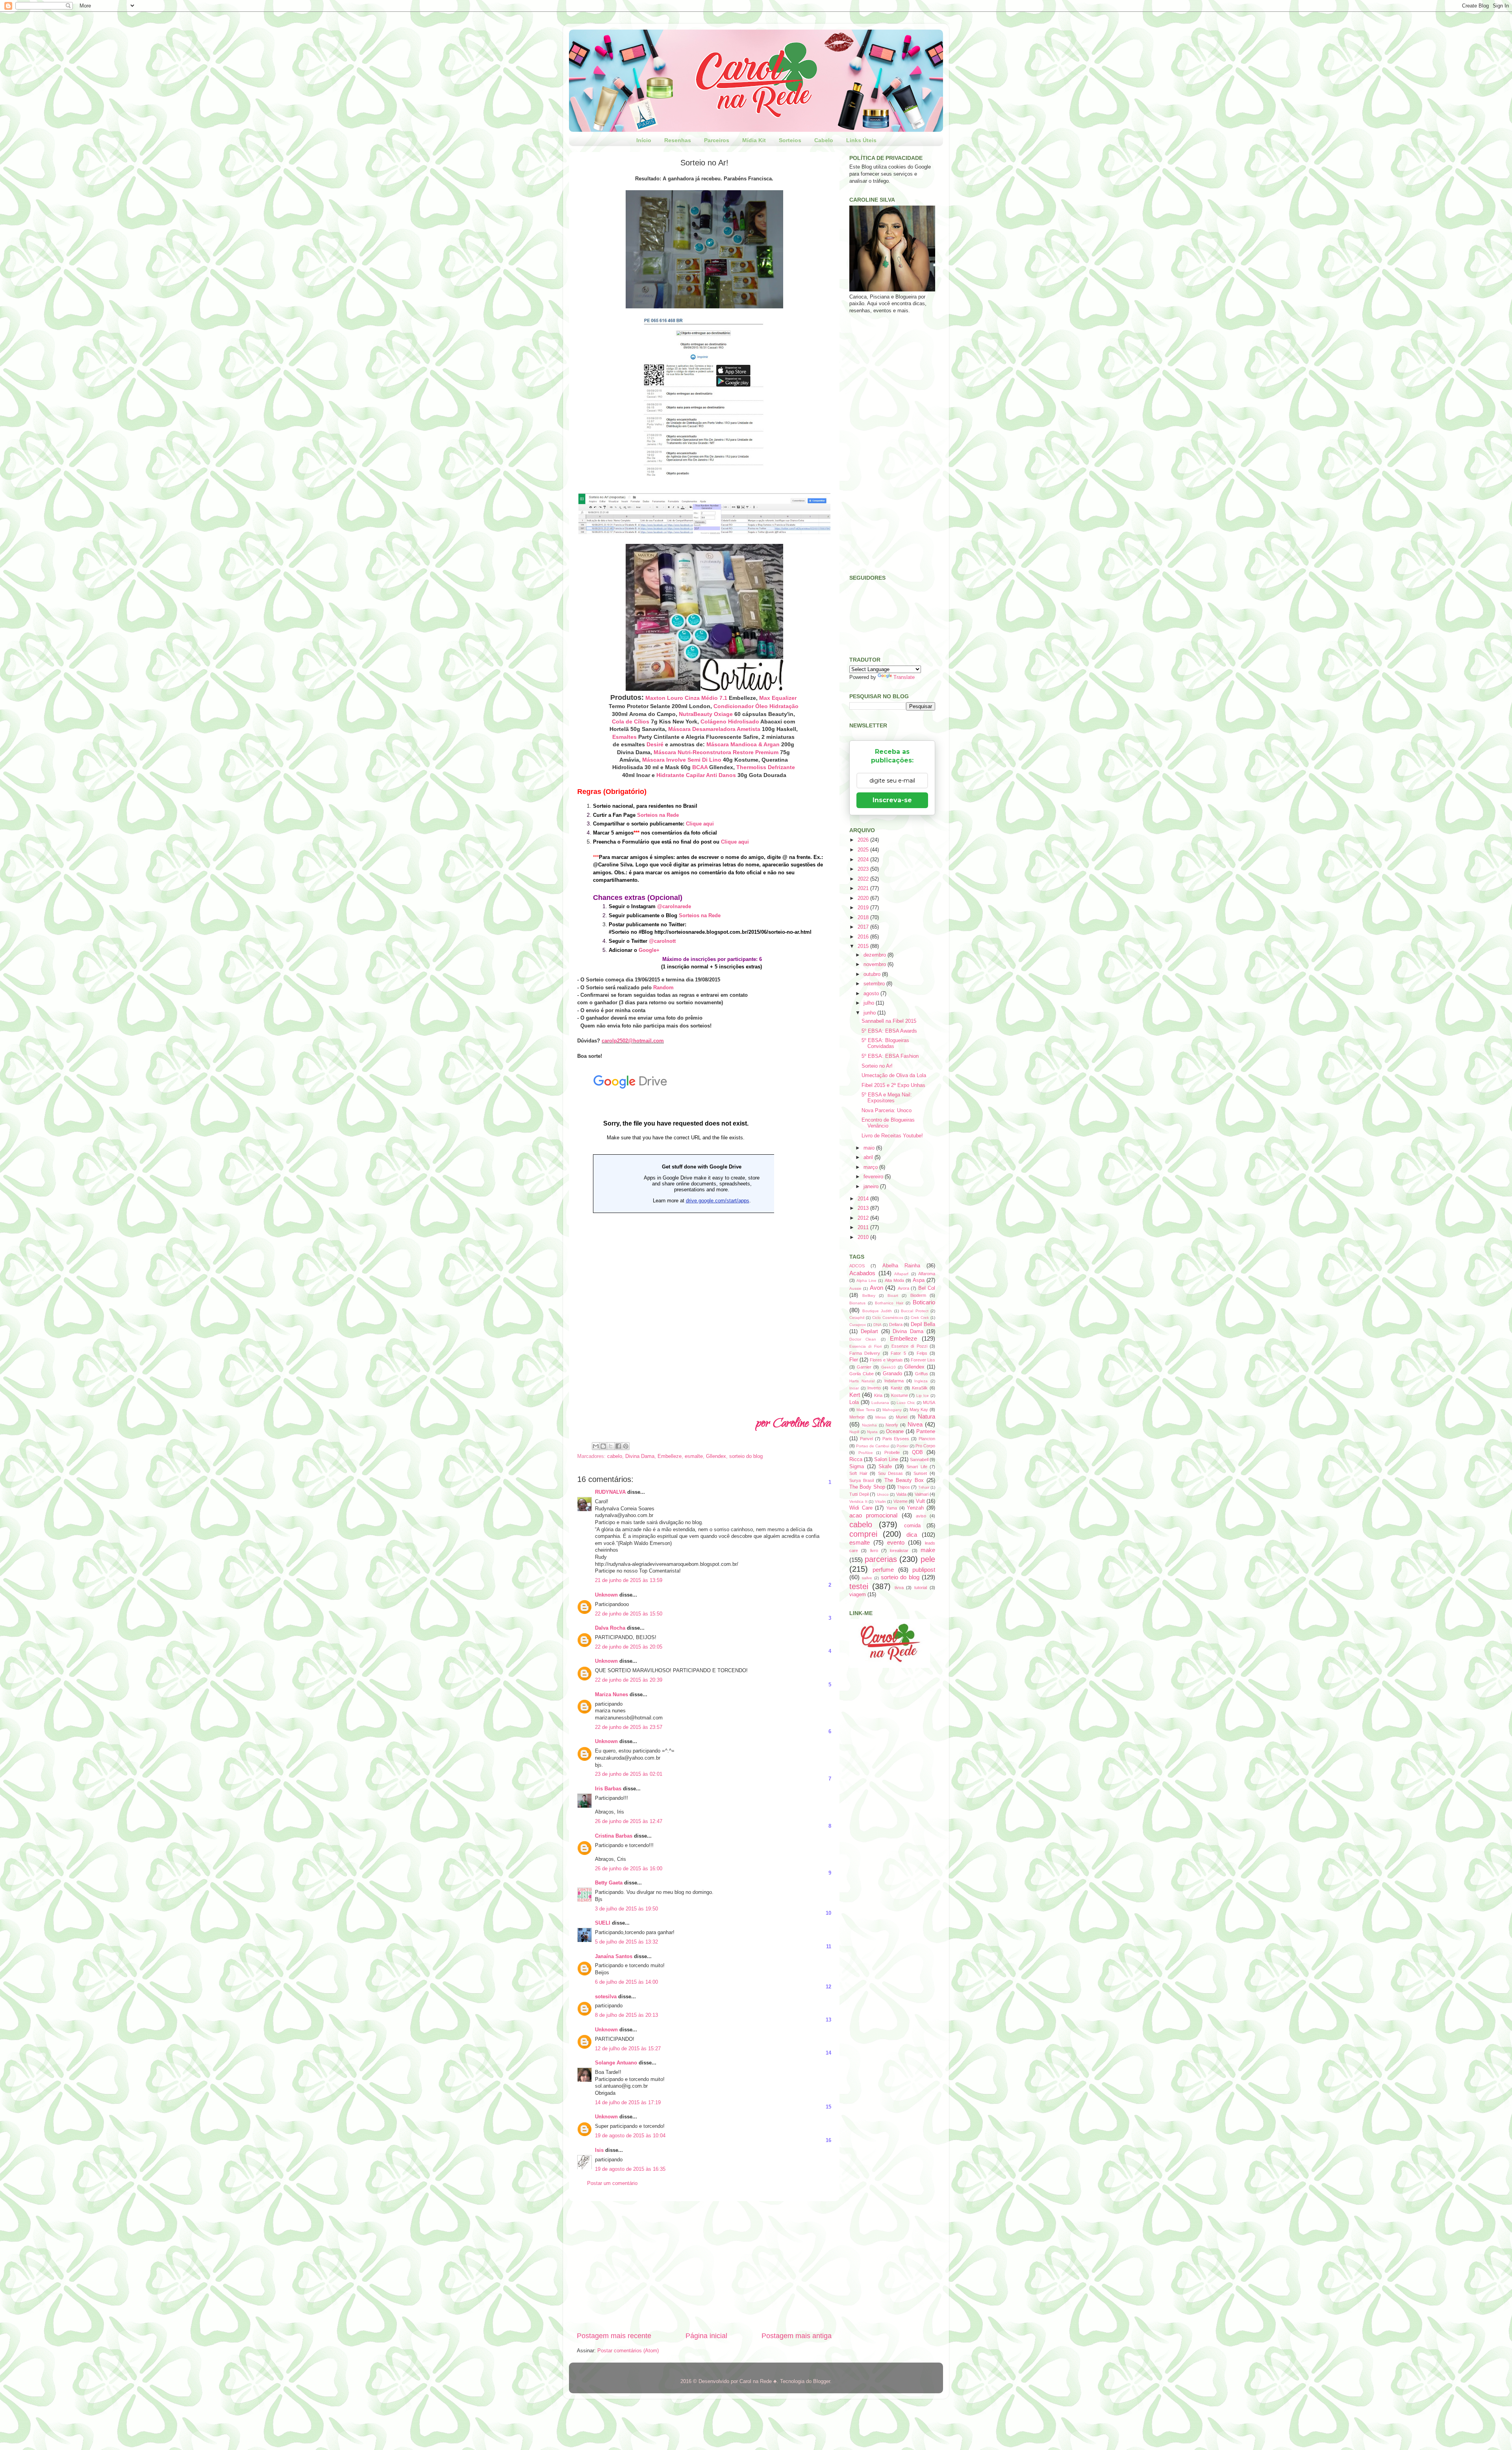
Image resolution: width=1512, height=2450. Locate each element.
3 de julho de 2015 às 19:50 (626, 1909)
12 (828, 1987)
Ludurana (880, 1403)
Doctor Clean (863, 1339)
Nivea (915, 1424)
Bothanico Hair (889, 1303)
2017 (864, 927)
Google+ (649, 950)
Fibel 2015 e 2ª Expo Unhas (893, 1085)
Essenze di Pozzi (909, 1346)
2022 (864, 879)
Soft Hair (858, 1473)
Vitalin (880, 1501)
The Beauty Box (904, 1480)
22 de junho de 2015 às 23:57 (629, 1727)
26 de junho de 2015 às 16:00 (629, 1869)
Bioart (893, 1295)
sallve (867, 1578)
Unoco (883, 1494)
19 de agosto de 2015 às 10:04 (630, 2136)
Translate (904, 677)
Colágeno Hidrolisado (730, 721)
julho (870, 1003)
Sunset (920, 1473)
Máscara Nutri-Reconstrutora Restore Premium (716, 752)
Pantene (926, 1432)
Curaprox (858, 1325)
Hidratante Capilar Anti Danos (696, 775)
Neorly (892, 1425)
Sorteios (790, 140)
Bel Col (927, 1288)
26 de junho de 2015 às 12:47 (629, 1821)
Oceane (895, 1432)
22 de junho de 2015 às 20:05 (629, 1647)
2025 (864, 850)
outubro (873, 974)
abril (869, 1157)
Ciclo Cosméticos (888, 1318)
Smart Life (917, 1467)
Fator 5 (898, 1353)
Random (663, 988)
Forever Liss (923, 1360)
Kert (855, 1395)
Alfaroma (927, 1274)
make (928, 1550)
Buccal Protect (915, 1311)
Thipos (903, 1487)
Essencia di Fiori (865, 1346)
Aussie (855, 1288)
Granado (892, 1374)
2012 (864, 1218)
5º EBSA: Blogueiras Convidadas (885, 1043)
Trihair (924, 1487)
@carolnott (662, 941)
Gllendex (716, 1456)
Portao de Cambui (873, 1446)
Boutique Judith (877, 1311)
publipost (924, 1570)
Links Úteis (861, 140)
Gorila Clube (862, 1374)
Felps (922, 1353)
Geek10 (888, 1367)
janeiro (872, 1187)
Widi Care (861, 1508)
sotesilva (606, 1997)
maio (870, 1148)
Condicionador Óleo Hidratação (756, 706)
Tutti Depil (859, 1494)
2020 (864, 898)
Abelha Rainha (901, 1266)
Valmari (922, 1494)
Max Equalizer (778, 698)
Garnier (864, 1367)
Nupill (854, 1432)
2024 (864, 860)
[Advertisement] (704, 2266)
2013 (864, 1208)
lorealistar (899, 1550)
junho (870, 1013)
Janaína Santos (614, 1957)
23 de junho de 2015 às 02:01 (629, 1774)
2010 (864, 1237)
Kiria (878, 1395)
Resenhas (678, 140)
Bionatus (857, 1303)
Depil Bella (923, 1324)
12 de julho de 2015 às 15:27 (628, 2049)
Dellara (896, 1324)
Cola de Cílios (631, 721)
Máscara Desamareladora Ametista (714, 729)
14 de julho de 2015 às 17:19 (628, 2103)
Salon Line (886, 1460)
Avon (876, 1288)
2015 (864, 946)
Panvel (866, 1439)
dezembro (876, 955)
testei (859, 1586)
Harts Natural (862, 1381)
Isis (599, 2150)
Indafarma (894, 1381)
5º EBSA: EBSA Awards (889, 1031)
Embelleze (670, 1456)
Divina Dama (640, 1456)
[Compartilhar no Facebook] (618, 1446)
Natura (926, 1416)
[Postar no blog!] (603, 1446)
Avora (903, 1288)
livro (874, 1550)
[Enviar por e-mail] (596, 1446)
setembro (875, 984)
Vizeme (901, 1501)
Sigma (857, 1467)
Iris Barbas (608, 1789)
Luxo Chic (906, 1403)
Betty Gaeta (609, 1883)
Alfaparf (901, 1274)
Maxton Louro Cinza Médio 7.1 (686, 698)
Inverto (874, 1388)
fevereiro (874, 1177)
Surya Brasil (862, 1480)
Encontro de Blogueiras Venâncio (888, 1123)
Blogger (822, 2381)
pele (928, 1559)
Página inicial (706, 2336)
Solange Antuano (616, 2063)
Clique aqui (700, 824)
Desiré (655, 744)
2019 (864, 908)
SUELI (603, 1923)
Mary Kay (919, 1410)
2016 (864, 937)
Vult (920, 1501)
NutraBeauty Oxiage (706, 714)
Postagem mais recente (614, 2336)
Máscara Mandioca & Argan (743, 744)
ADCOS (857, 1266)
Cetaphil (857, 1318)
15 (828, 2107)
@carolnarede (674, 906)
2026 (864, 840)
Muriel (901, 1417)
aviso (921, 1516)
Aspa (919, 1280)
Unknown (606, 1595)
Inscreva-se (892, 800)
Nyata (872, 1432)
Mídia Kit (754, 140)
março (871, 1167)
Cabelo (824, 140)
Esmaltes (624, 737)
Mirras (881, 1417)
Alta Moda (894, 1280)
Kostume (900, 1395)
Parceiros (717, 140)
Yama (892, 1508)
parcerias (881, 1559)
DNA (877, 1325)
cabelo (615, 1456)
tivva (899, 1588)
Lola (854, 1402)
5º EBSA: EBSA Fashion (890, 1056)
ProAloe (866, 1453)
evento (896, 1542)
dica (912, 1535)
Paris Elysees (896, 1439)
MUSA (929, 1402)
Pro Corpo (925, 1446)
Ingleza (921, 1381)
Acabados (862, 1273)
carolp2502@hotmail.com (633, 1041)
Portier (902, 1446)
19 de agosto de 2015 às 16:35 (630, 2169)
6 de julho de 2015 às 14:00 (626, 1982)
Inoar (854, 1388)
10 (828, 1913)
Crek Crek (920, 1318)
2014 (864, 1199)
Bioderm (918, 1295)
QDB (917, 1452)
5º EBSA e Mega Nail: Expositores (887, 1098)
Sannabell (919, 1460)
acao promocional (873, 1515)
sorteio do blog (746, 1456)
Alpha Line (866, 1281)
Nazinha (869, 1425)
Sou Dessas (891, 1473)
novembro (876, 964)
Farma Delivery (865, 1353)
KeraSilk (920, 1388)
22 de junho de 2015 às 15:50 (629, 1614)
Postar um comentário (612, 2183)
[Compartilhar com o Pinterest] (626, 1446)
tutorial (921, 1588)
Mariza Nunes (611, 1695)
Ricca (856, 1460)
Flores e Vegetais (886, 1360)
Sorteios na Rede (658, 815)
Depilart (869, 1332)
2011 (864, 1228)
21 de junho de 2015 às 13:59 (629, 1580)
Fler (854, 1360)
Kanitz (897, 1388)
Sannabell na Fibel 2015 (889, 1021)
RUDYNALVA (610, 1492)
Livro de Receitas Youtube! (892, 1136)
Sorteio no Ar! (877, 1066)
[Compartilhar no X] (611, 1446)
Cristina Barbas (614, 1836)
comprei (863, 1534)
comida (912, 1526)
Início (644, 140)
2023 (864, 869)
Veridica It (858, 1501)
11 (829, 1947)
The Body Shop (867, 1487)
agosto (872, 994)
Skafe (885, 1467)
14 (828, 2053)
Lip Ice (923, 1396)
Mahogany (892, 1410)
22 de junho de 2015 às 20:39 (629, 1680)
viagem (858, 1595)
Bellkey (869, 1295)
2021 (864, 888)
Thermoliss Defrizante (766, 767)
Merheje (857, 1417)
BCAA (700, 767)
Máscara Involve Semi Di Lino (682, 760)
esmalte (694, 1456)
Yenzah (915, 1508)
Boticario (924, 1302)
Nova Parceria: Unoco (887, 1111)
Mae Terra (866, 1410)
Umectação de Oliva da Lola (894, 1076)
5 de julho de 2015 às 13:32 (626, 1942)
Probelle (892, 1452)
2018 (864, 918)
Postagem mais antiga (797, 2336)
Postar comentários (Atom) (628, 2351)
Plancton (927, 1439)
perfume (883, 1570)
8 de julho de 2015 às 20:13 (626, 2015)
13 (828, 2020)
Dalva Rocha (610, 1628)
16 (828, 2140)
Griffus (922, 1374)
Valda (901, 1494)
